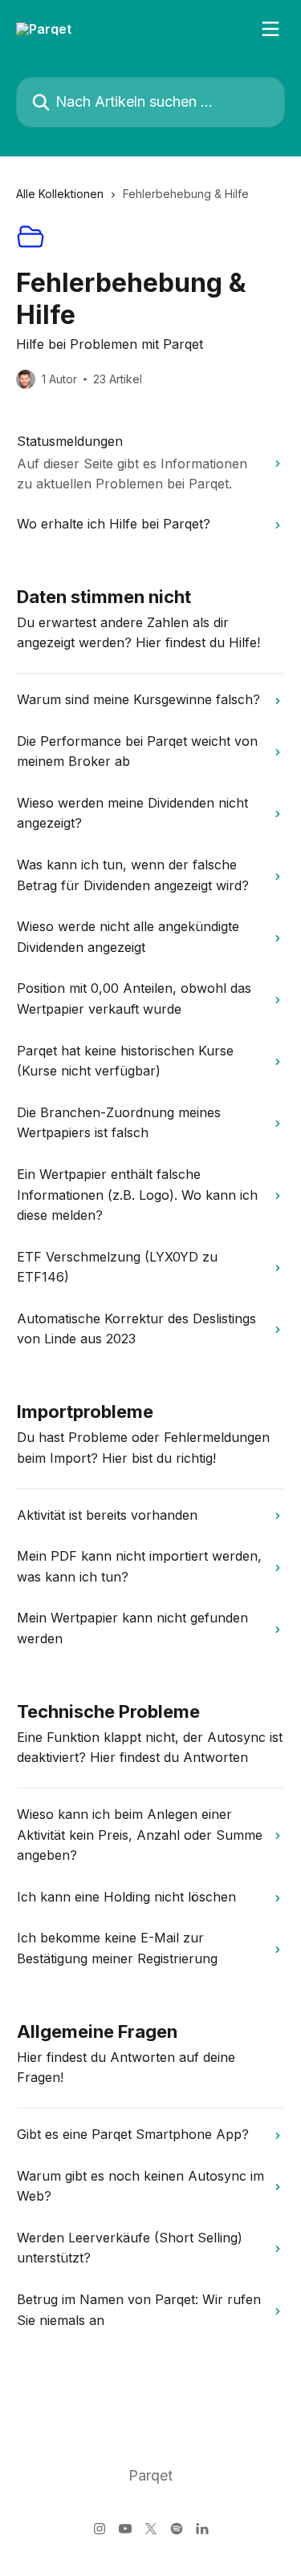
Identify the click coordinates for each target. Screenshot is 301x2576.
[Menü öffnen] (270, 29)
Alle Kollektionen (60, 194)
